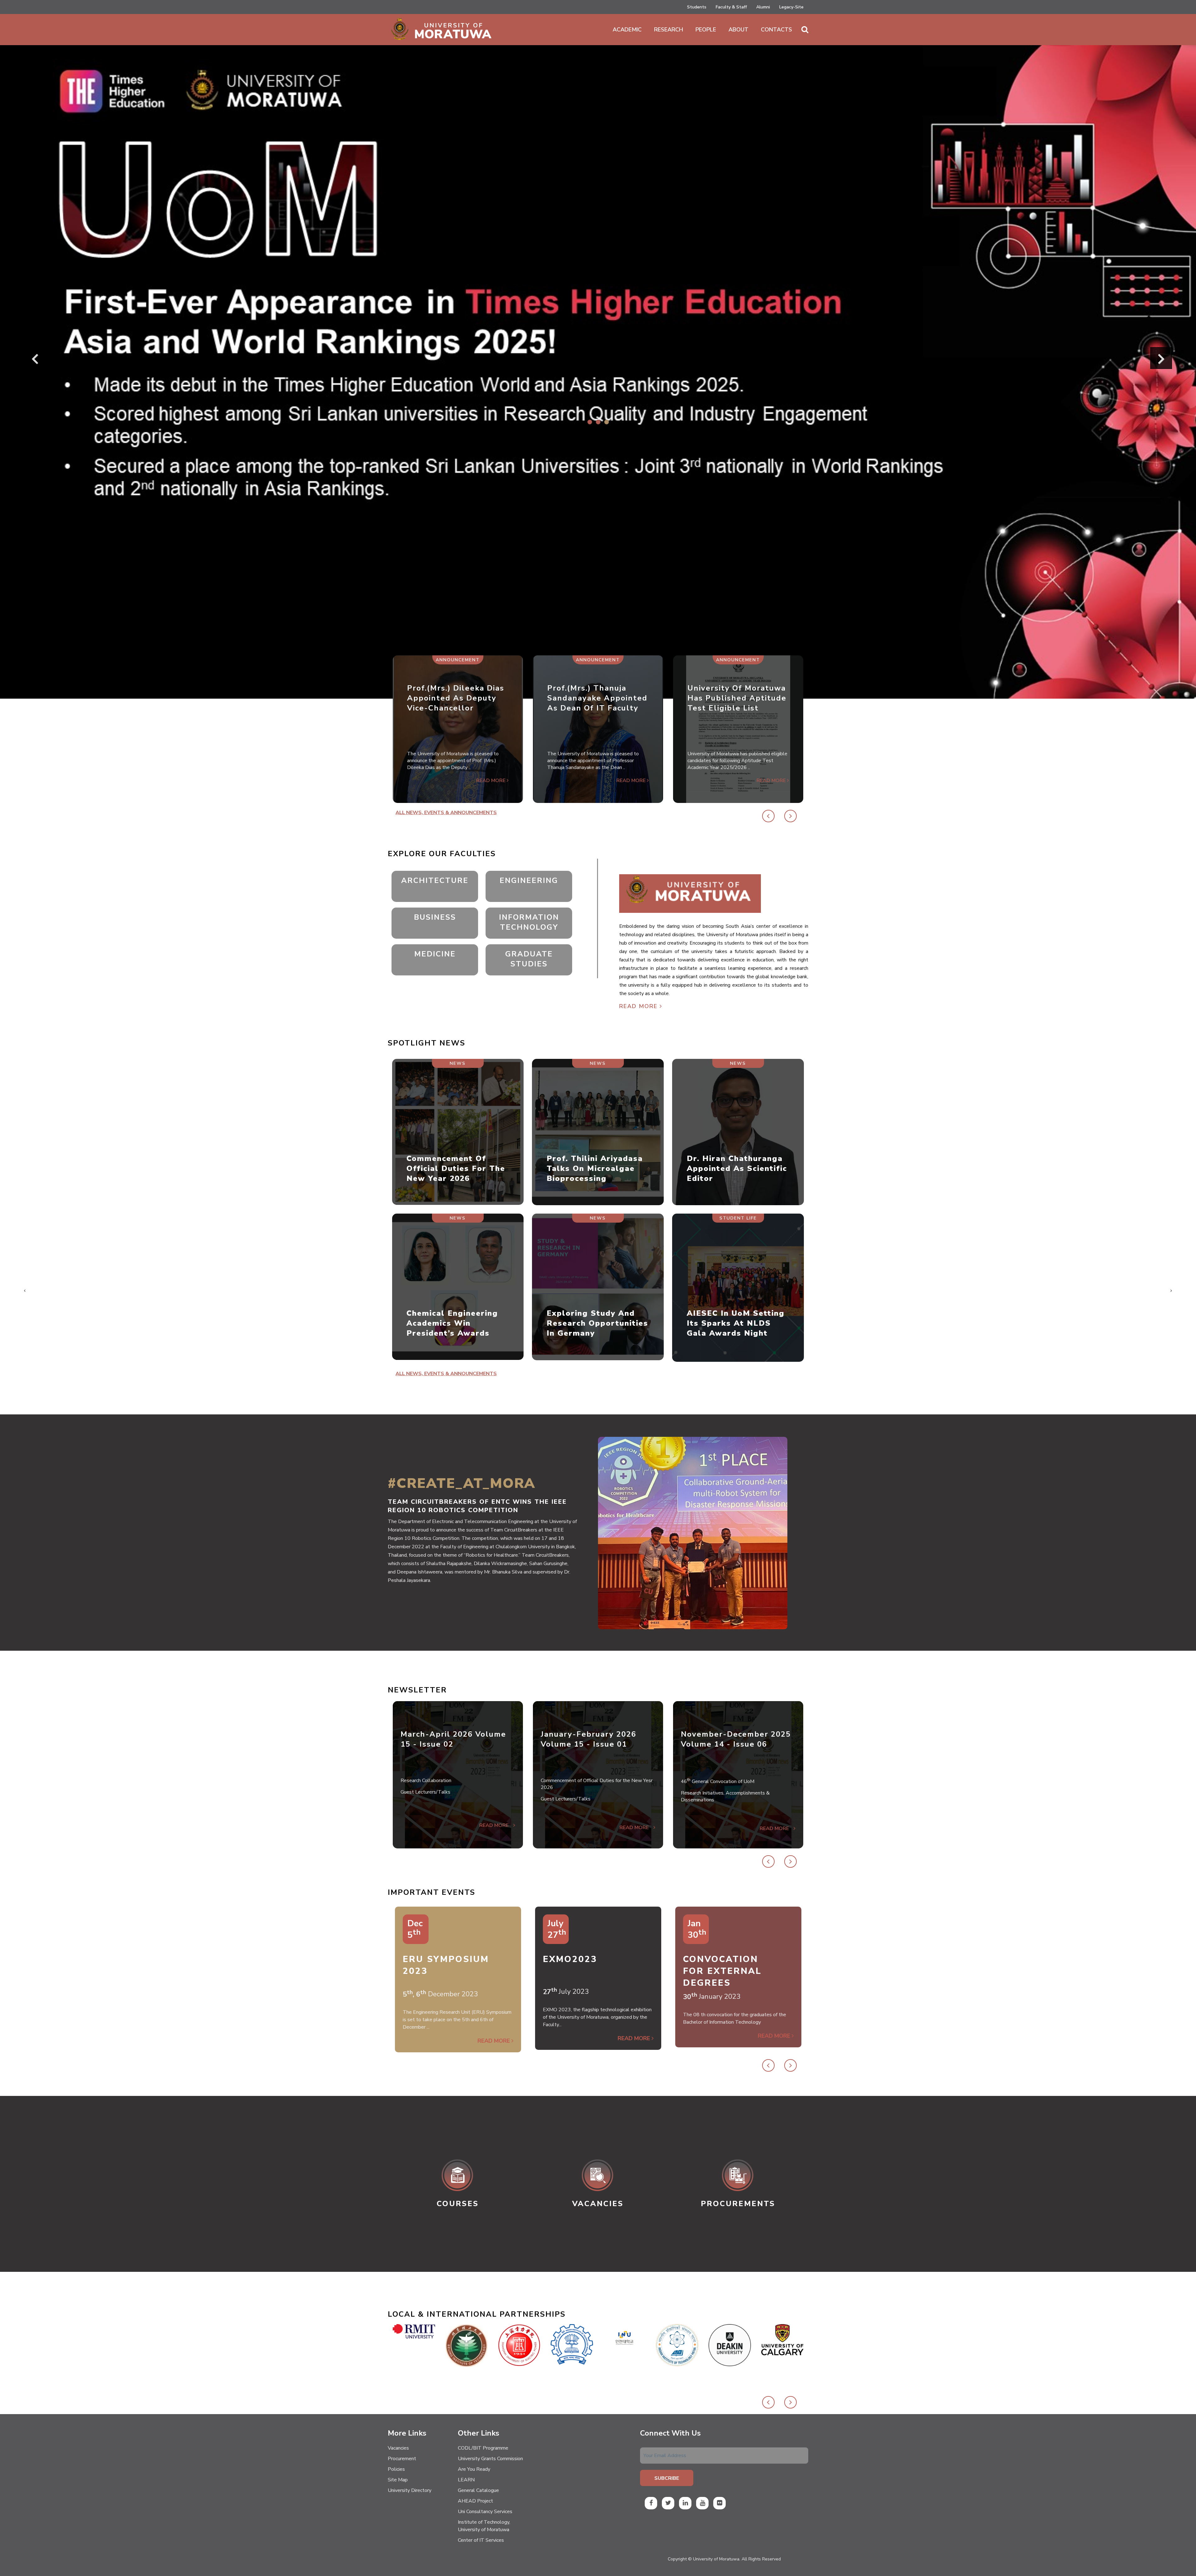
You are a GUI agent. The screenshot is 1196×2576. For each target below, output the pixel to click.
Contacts (776, 30)
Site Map (398, 2480)
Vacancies (398, 2448)
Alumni (763, 7)
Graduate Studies (529, 959)
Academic (627, 30)
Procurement (402, 2459)
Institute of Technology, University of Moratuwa (484, 2526)
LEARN (466, 2480)
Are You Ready (474, 2469)
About (738, 30)
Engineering (529, 880)
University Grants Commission (490, 2459)
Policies (396, 2469)
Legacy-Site (791, 7)
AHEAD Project (475, 2501)
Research (669, 30)
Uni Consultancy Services (485, 2512)
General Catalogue (478, 2490)
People (706, 30)
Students (697, 7)
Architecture (435, 880)
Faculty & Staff (731, 7)
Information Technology (529, 922)
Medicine (435, 954)
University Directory (410, 2490)
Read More (639, 1006)
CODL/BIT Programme (483, 2448)
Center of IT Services (481, 2540)
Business (435, 917)
